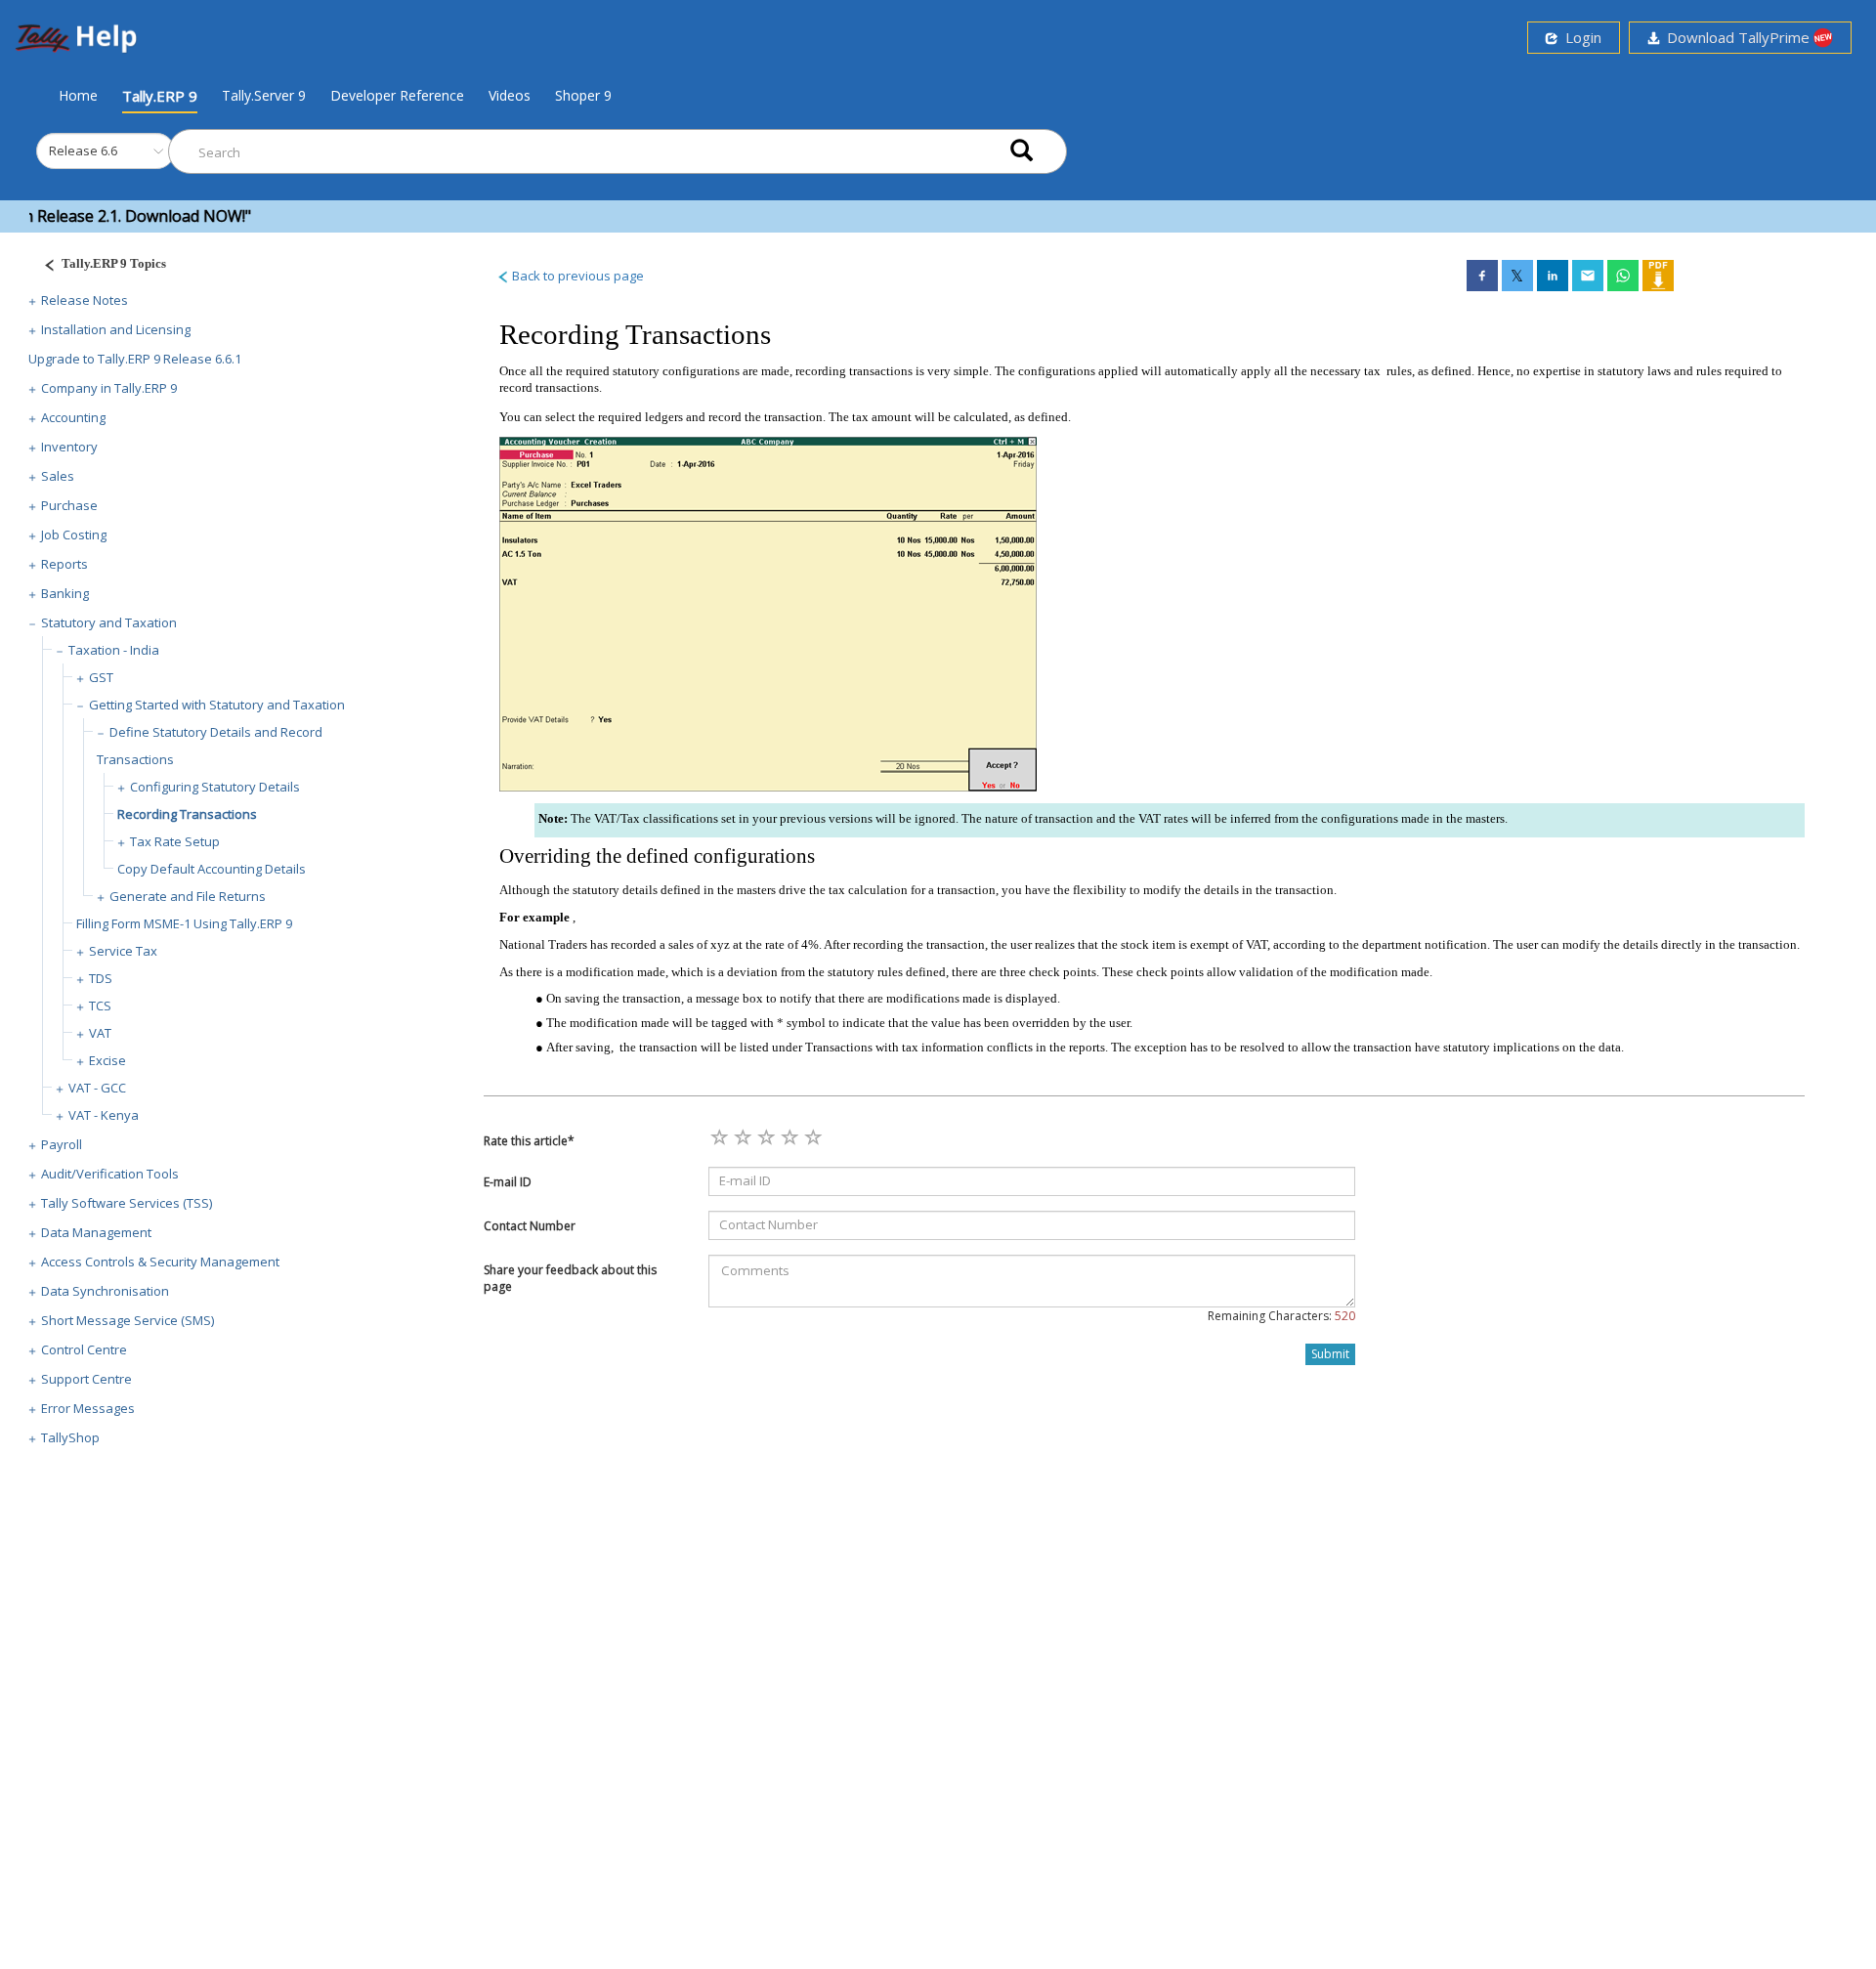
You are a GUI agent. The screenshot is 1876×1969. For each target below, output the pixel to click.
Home (78, 95)
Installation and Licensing (116, 329)
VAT (100, 1033)
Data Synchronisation (105, 1291)
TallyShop (70, 1437)
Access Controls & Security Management (160, 1262)
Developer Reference (397, 95)
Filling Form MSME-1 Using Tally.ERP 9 (184, 923)
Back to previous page (576, 276)
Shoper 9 (583, 95)
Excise (107, 1060)
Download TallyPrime (1736, 37)
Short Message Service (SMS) (128, 1320)
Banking (65, 593)
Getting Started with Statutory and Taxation (217, 705)
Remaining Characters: (1281, 1316)
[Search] (1022, 152)
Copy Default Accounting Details (212, 869)
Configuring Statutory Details (215, 787)
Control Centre (84, 1349)
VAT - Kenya (104, 1115)
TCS (100, 1006)
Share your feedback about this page (570, 1278)
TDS (101, 978)
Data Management (96, 1232)
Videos (510, 95)
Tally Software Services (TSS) (127, 1203)
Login (1579, 37)
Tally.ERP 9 (160, 96)
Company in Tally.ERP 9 (109, 388)
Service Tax (123, 951)
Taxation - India (114, 650)
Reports (64, 564)
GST (101, 677)
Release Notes (85, 300)
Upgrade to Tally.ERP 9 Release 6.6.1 (135, 359)
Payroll (62, 1144)
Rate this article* (529, 1141)
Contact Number (530, 1226)
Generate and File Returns (188, 896)
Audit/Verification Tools (110, 1174)
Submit (1330, 1354)
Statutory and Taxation (109, 622)
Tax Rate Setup (175, 841)
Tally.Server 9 (264, 95)
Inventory (69, 447)
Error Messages (88, 1408)
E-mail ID (508, 1182)
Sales (58, 476)
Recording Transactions (187, 814)
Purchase (69, 505)
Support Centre (86, 1379)
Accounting (73, 417)
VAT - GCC (97, 1088)
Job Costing (74, 535)
